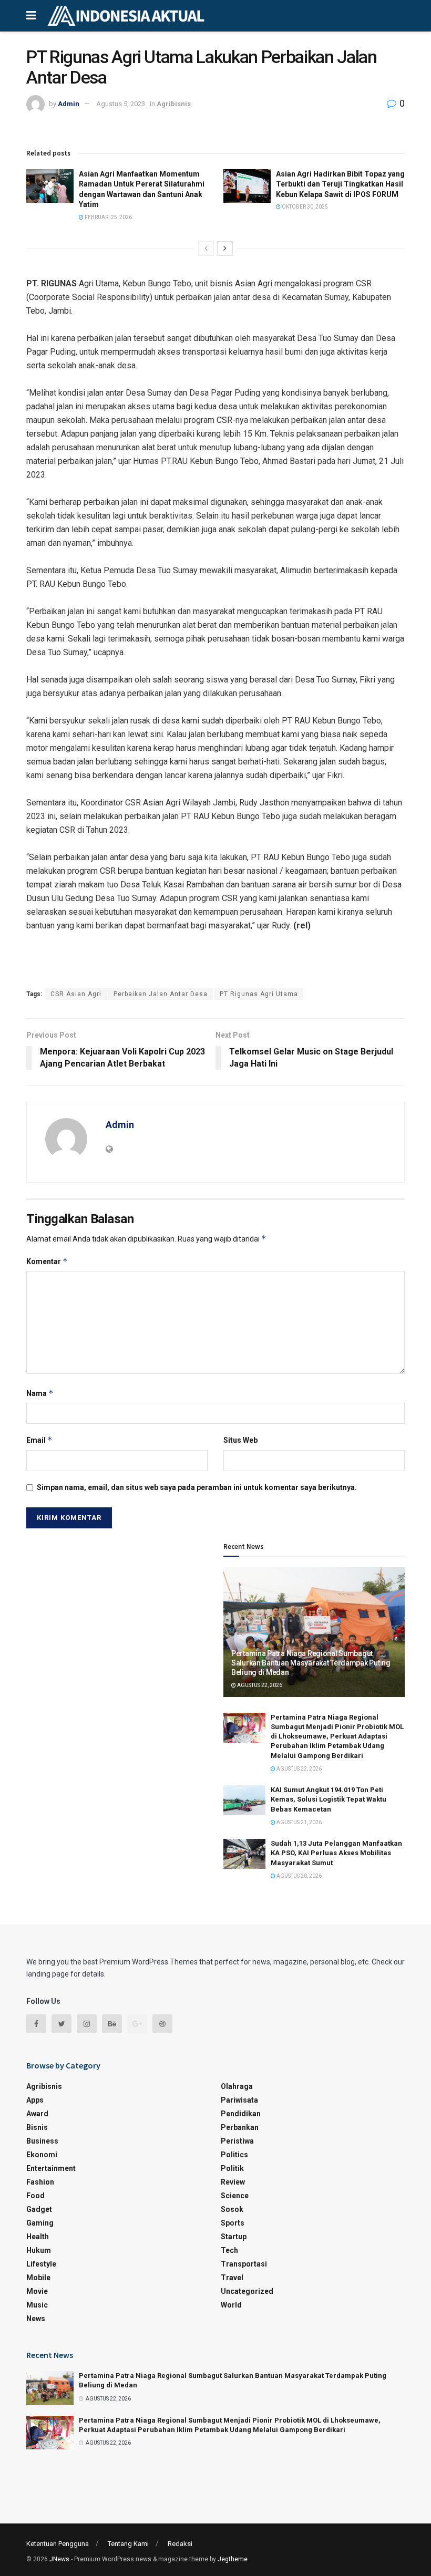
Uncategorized (247, 2291)
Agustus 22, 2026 (259, 1685)
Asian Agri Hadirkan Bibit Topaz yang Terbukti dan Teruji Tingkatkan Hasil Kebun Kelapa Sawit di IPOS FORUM (340, 184)
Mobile (38, 2278)
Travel (232, 2278)
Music (37, 2305)
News (36, 2319)
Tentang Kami (128, 2544)
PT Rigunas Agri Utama (259, 994)
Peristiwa (237, 2141)
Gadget (39, 2209)
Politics (234, 2155)
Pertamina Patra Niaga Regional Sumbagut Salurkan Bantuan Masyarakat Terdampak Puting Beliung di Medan (311, 1663)
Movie (37, 2291)
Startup (234, 2237)
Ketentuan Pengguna (58, 2544)
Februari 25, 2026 (108, 217)
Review (233, 2182)
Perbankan (240, 2127)
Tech (229, 2250)
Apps (35, 2100)
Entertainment (51, 2168)
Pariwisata (239, 2100)
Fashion (40, 2182)
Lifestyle (41, 2264)
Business (42, 2141)
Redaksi (180, 2544)
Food (35, 2196)
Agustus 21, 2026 (299, 1822)
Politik (232, 2168)
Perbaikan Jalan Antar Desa (161, 994)
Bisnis (37, 2127)
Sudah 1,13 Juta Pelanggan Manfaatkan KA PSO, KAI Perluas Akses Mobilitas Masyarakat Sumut (336, 1853)
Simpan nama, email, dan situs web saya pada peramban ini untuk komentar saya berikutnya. (197, 1487)
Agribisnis (174, 104)
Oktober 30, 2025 (304, 207)
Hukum (39, 2250)
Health (38, 2237)
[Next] (225, 249)
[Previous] (206, 249)
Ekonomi (42, 2155)
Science (235, 2196)
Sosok (232, 2209)
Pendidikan (241, 2114)
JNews (59, 2559)
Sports (233, 2223)
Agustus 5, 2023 (121, 104)
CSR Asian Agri (76, 994)
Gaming (40, 2223)
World (231, 2305)
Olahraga (237, 2086)
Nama (40, 1393)
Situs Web (240, 1440)
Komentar (47, 1261)
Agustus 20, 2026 (299, 1876)
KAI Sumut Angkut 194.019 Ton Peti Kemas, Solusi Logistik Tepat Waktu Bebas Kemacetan (329, 1799)
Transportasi (244, 2264)
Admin (69, 104)
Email (39, 1440)
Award (37, 2114)
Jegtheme (233, 2559)
